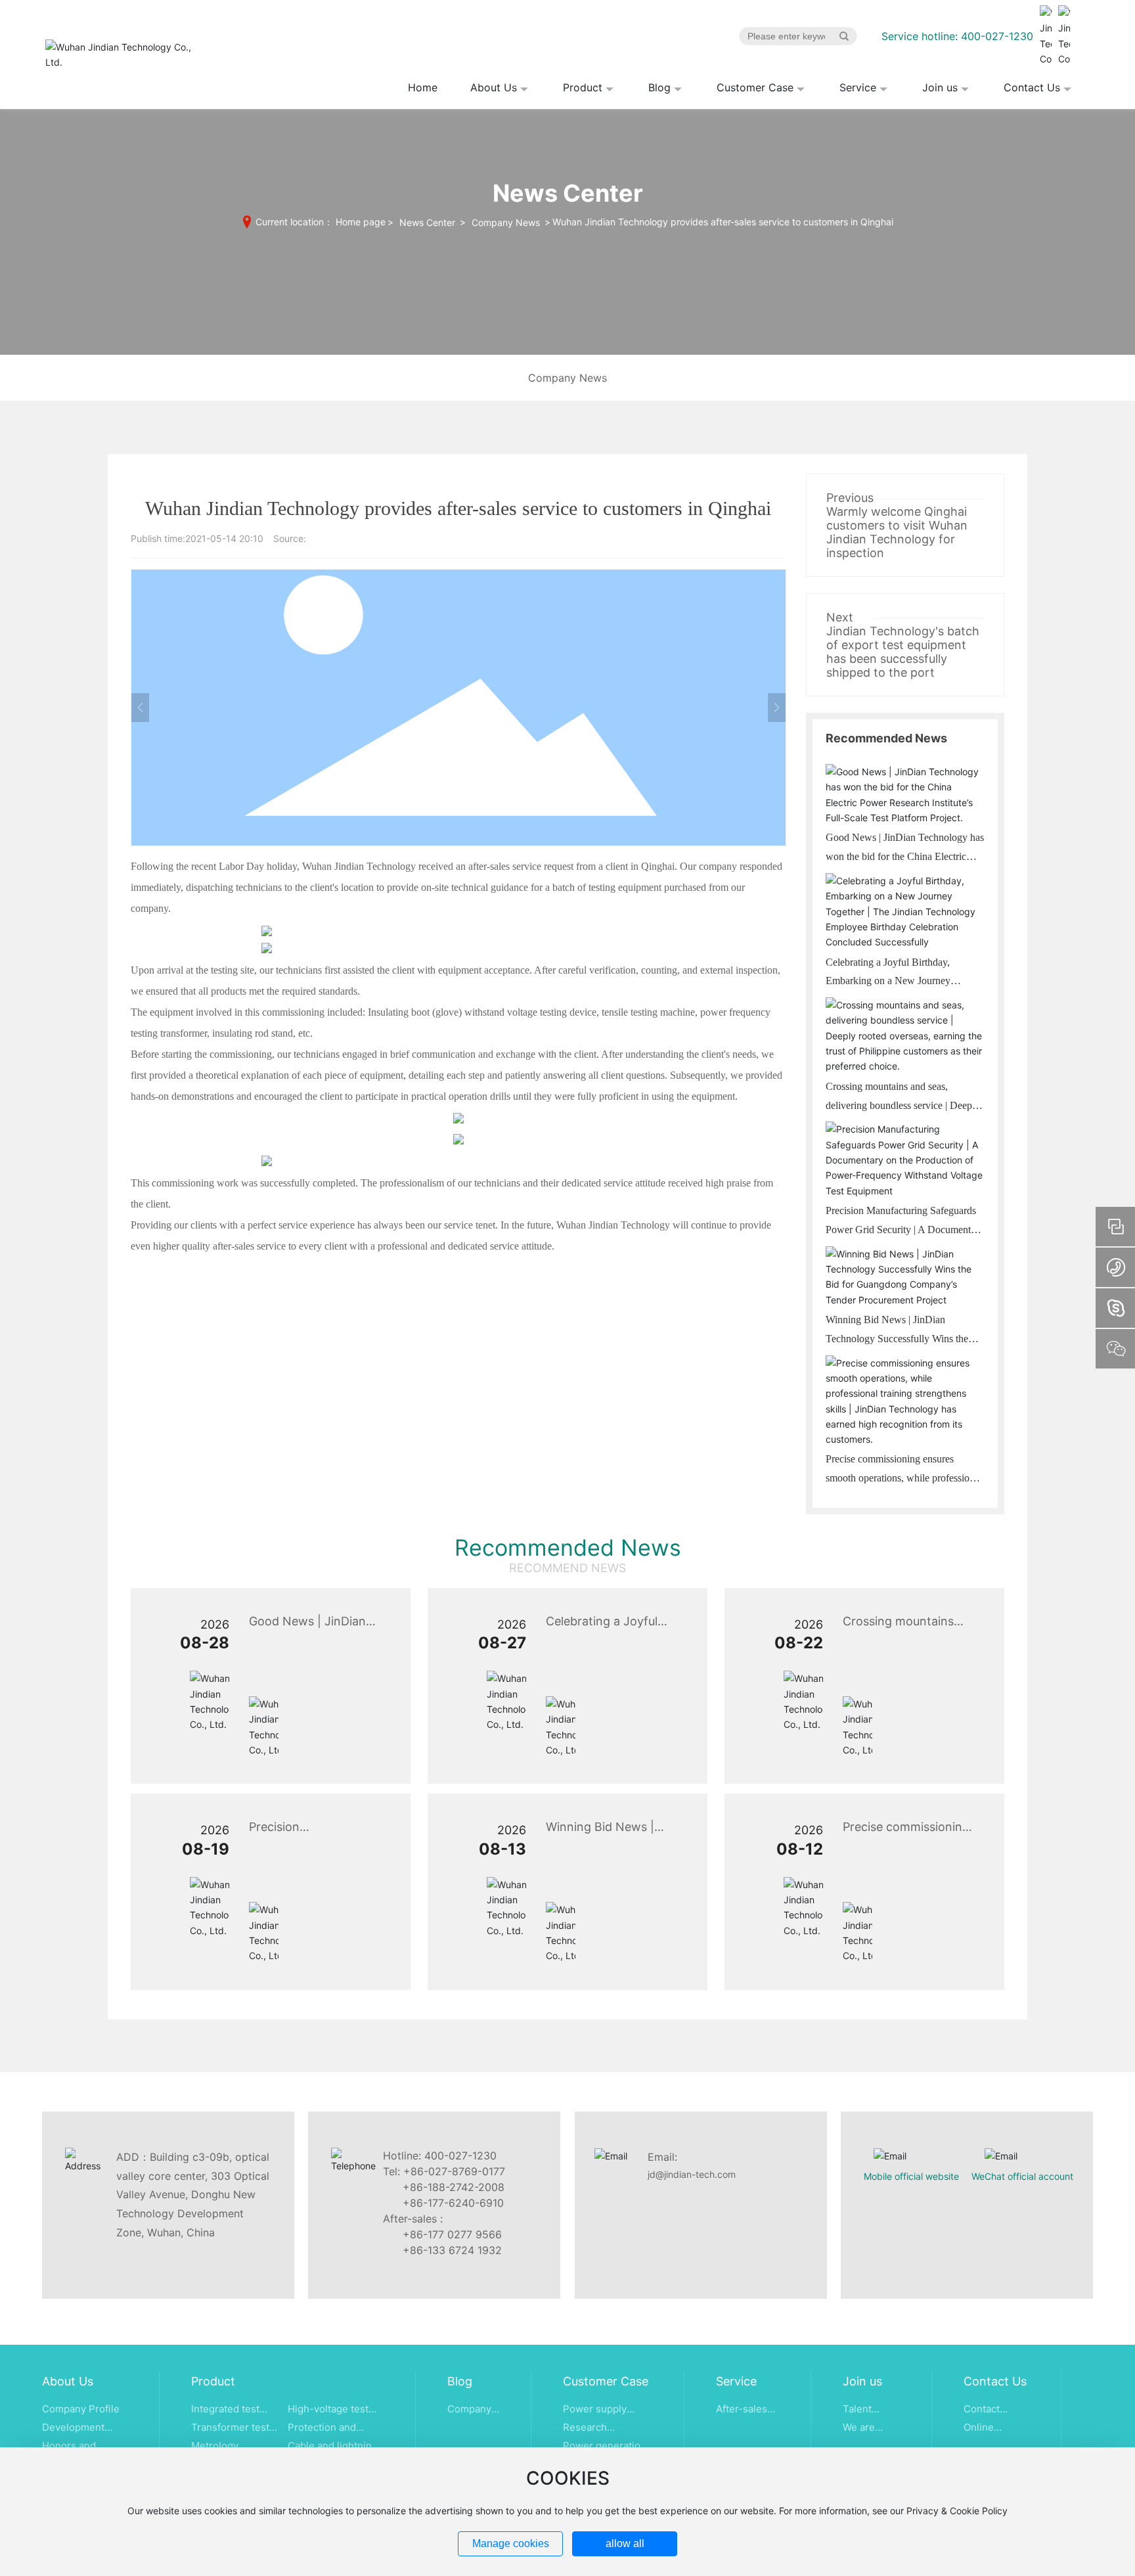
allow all (625, 2543)
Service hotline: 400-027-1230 (957, 36)
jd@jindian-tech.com (692, 2174)
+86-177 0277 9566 (452, 2234)
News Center (427, 222)
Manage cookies (511, 2543)
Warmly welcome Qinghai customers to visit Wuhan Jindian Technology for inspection (897, 532)
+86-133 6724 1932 (452, 2250)
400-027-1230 (460, 2156)
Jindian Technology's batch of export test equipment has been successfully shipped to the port (903, 652)
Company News (506, 222)
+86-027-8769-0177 (454, 2171)
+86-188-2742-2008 (454, 2187)
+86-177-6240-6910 (453, 2203)
